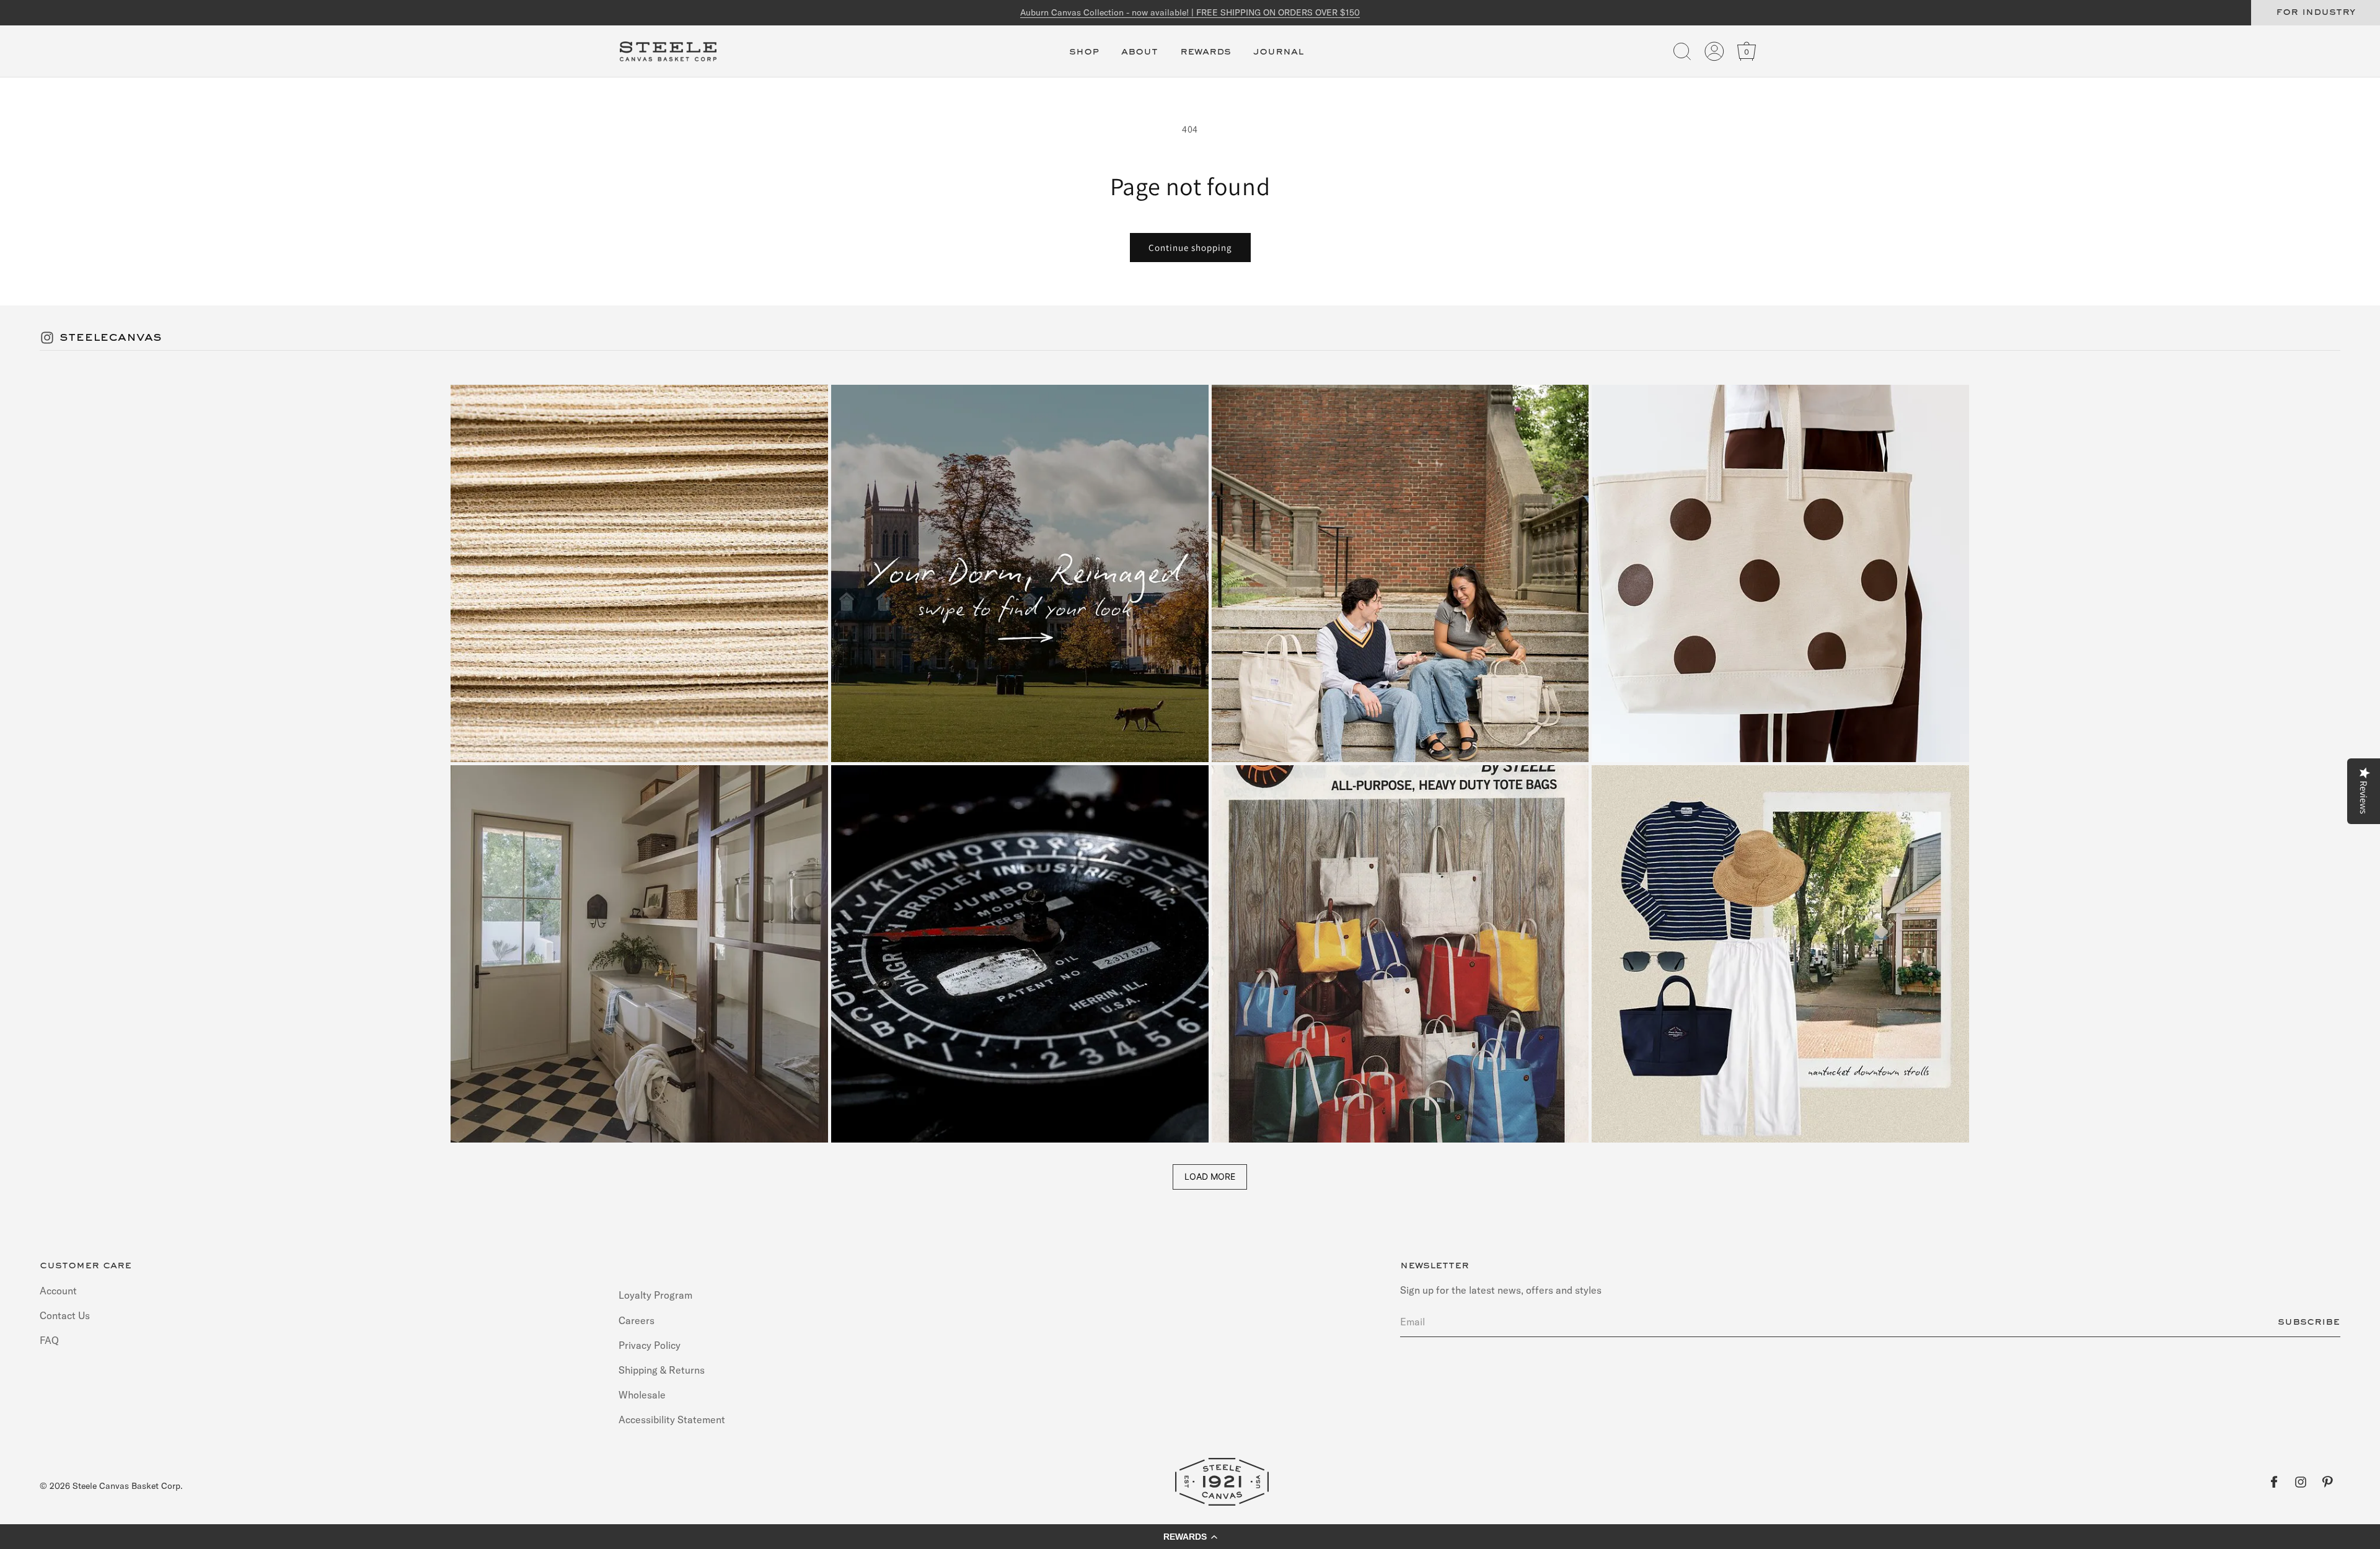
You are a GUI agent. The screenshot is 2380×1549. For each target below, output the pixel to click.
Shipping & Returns (662, 1369)
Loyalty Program (655, 1295)
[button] (1084, 59)
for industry (2316, 12)
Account (58, 1290)
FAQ (49, 1340)
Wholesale (642, 1395)
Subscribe (2309, 1322)
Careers (637, 1320)
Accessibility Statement (672, 1420)
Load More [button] (1210, 1176)
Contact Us (65, 1315)
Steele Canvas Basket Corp (126, 1486)
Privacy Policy (650, 1345)
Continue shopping (1190, 248)
